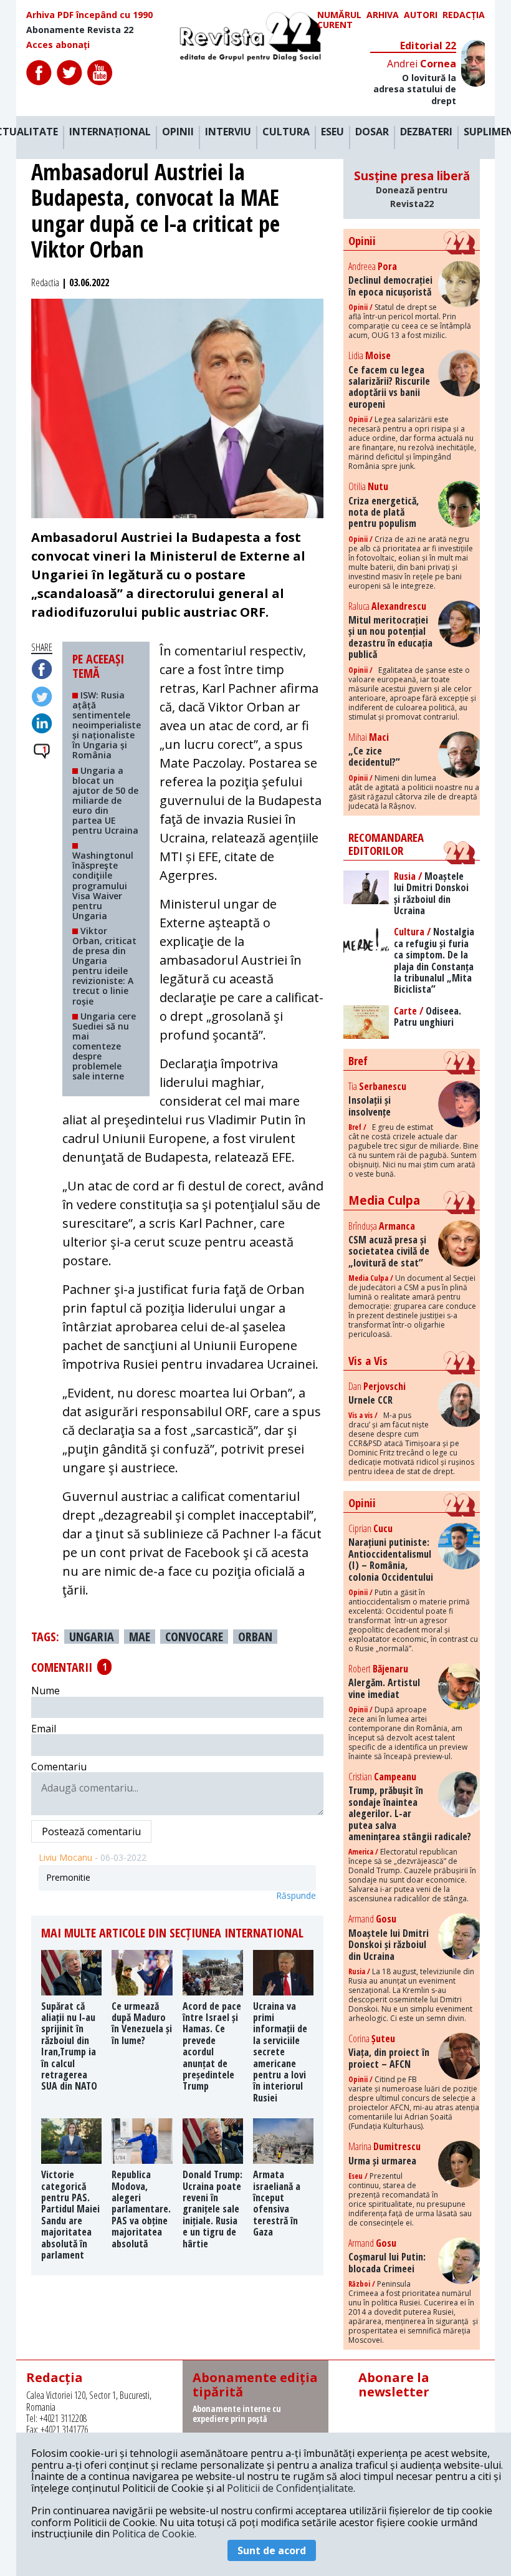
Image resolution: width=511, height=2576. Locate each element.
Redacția (464, 15)
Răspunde (296, 1896)
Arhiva (383, 15)
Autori (421, 15)
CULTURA (286, 132)
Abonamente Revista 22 (80, 30)
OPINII (178, 132)
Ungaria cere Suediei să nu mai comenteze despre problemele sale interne (104, 1046)
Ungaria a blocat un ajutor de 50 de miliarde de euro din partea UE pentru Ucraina (105, 801)
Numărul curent (339, 20)
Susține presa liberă (412, 189)
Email (44, 1729)
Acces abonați (58, 45)
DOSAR (372, 132)
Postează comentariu (91, 1831)
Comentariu (59, 1767)
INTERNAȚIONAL (110, 132)
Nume (45, 1691)
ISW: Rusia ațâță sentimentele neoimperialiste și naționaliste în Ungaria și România (107, 725)
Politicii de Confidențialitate (290, 2488)
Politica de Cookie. (154, 2534)
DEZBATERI (426, 132)
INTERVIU (228, 132)
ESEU (332, 132)
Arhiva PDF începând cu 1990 (89, 15)
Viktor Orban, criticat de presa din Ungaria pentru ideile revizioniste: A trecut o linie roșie (104, 966)
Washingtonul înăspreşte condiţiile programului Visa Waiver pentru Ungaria (103, 885)
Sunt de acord (272, 2550)
